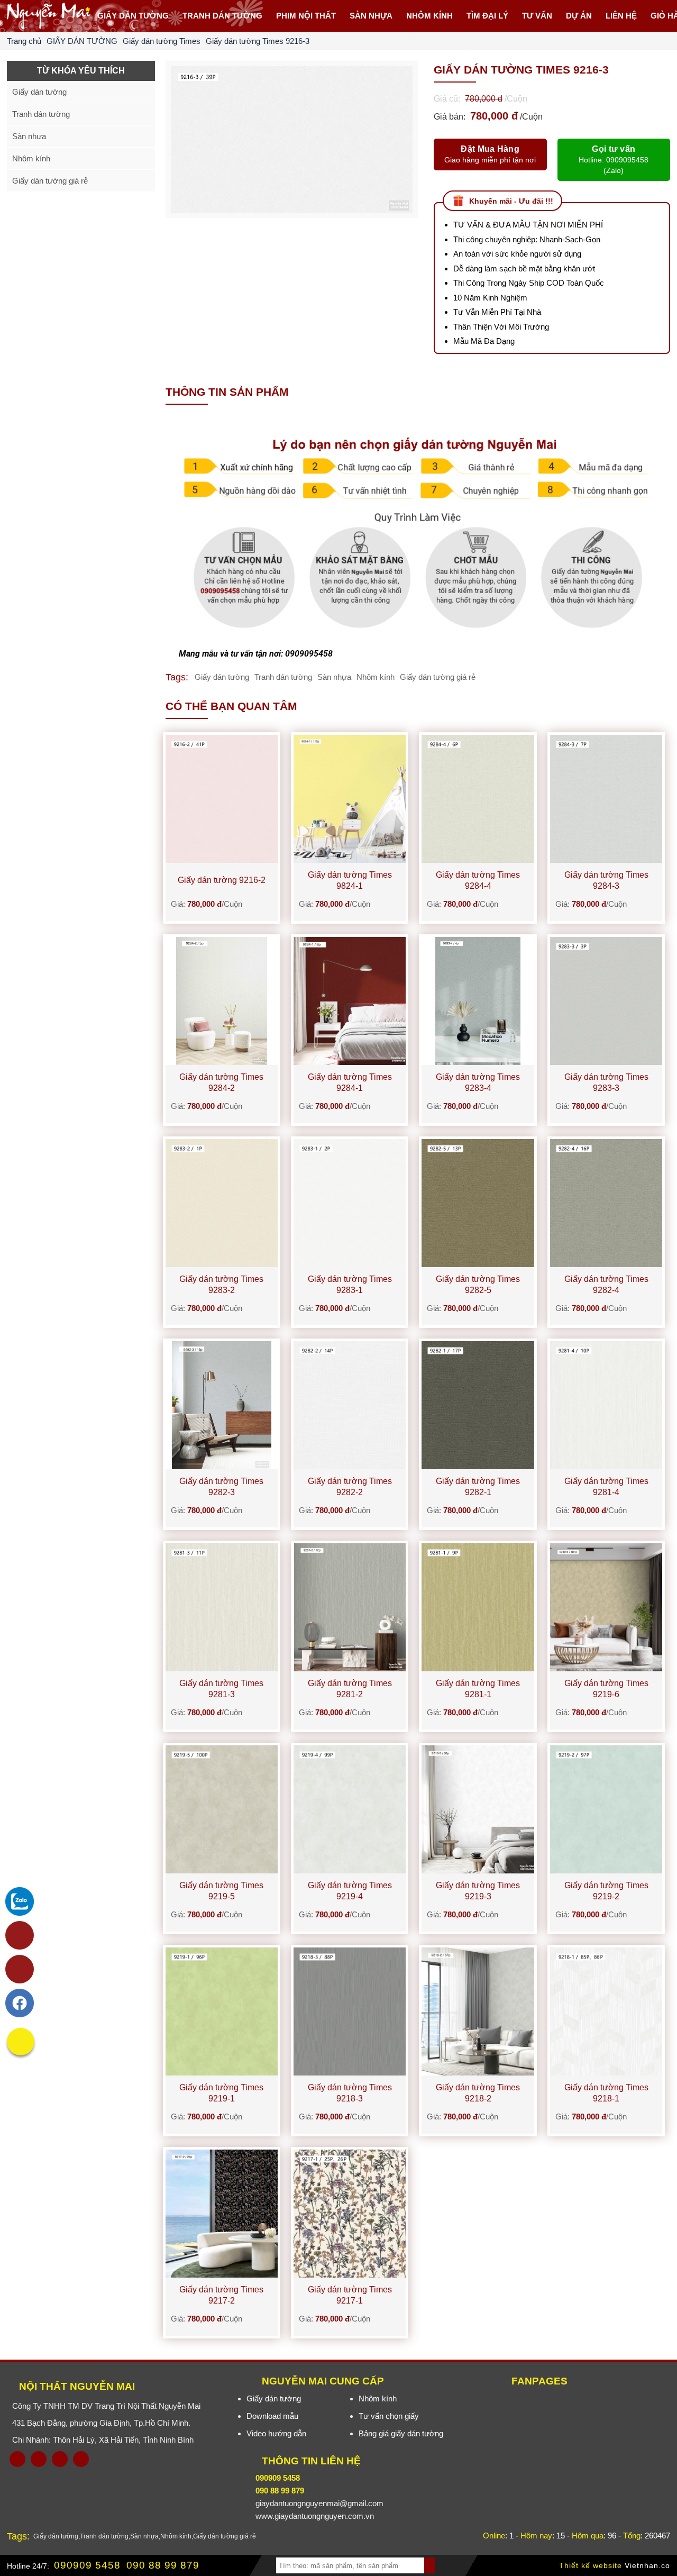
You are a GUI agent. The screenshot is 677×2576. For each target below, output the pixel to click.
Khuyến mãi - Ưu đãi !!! (511, 201)
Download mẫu (272, 2416)
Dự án (579, 16)
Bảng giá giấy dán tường (401, 2433)
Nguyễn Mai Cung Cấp (323, 2381)
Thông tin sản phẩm (227, 392)
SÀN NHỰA (371, 16)
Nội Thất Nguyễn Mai (77, 2386)
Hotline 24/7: (28, 2566)
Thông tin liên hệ (311, 2461)
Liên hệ (621, 16)
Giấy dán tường (133, 16)
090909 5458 (87, 2565)
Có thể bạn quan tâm (231, 706)
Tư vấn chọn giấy (389, 2416)
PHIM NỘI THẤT (306, 16)
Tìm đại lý (487, 16)
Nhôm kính (376, 677)
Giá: (207, 904)
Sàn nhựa (334, 677)
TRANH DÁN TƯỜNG (222, 16)
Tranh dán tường (283, 677)
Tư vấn (537, 16)
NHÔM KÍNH (429, 16)
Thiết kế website (591, 2565)
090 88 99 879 (163, 2565)
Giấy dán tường (222, 677)
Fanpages (539, 2381)
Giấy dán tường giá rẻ (438, 677)
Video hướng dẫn (276, 2433)
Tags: (177, 677)
